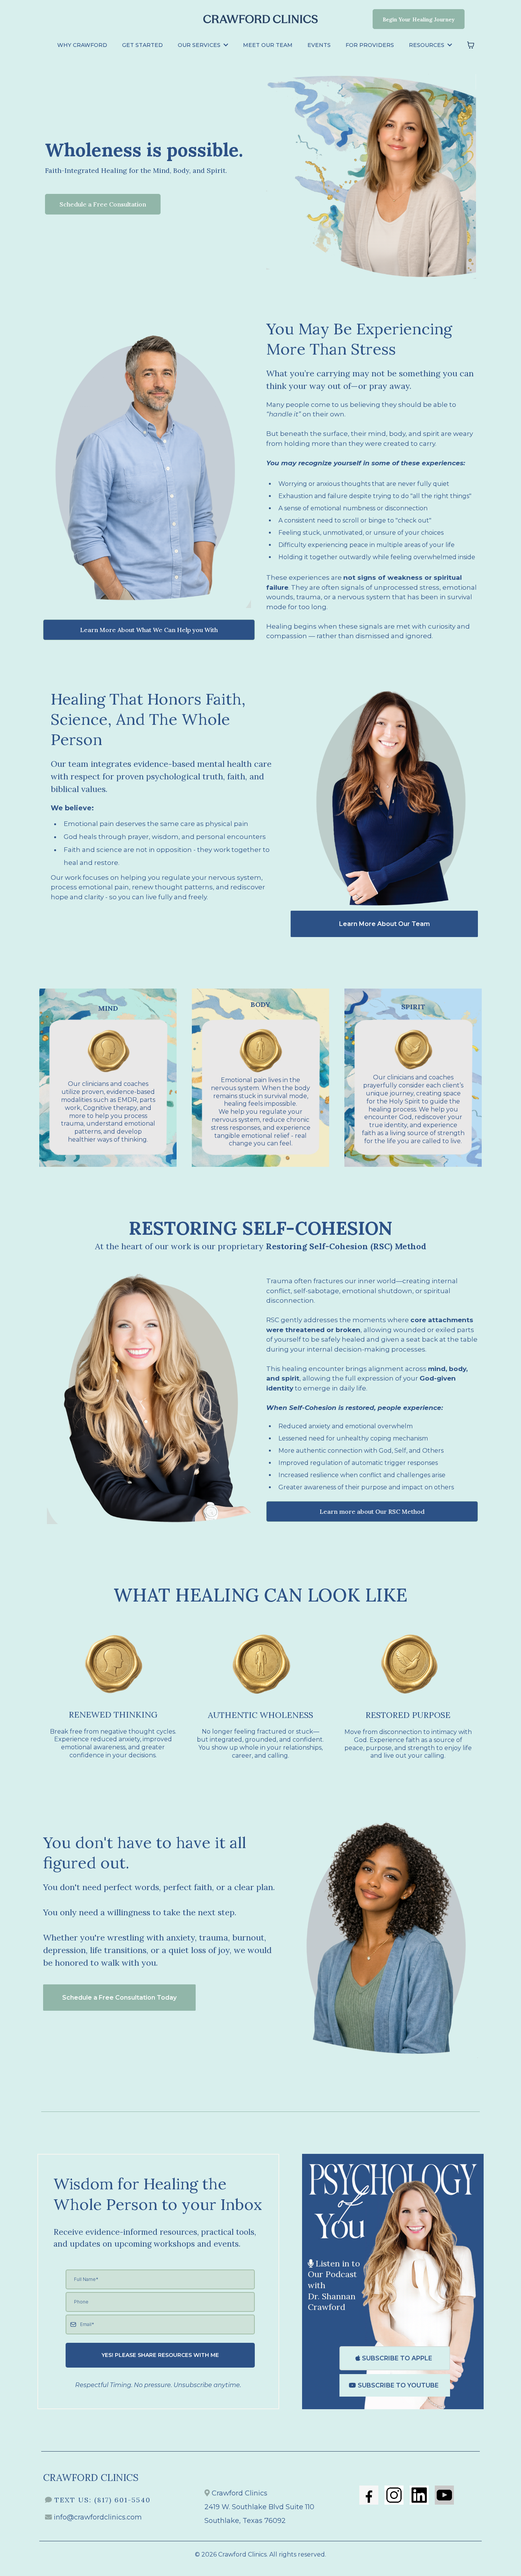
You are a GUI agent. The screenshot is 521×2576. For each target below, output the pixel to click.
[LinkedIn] (419, 2495)
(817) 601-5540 (122, 2500)
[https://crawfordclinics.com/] (260, 19)
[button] (225, 45)
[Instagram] (394, 2495)
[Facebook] (369, 2495)
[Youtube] (444, 2495)
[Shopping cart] (471, 45)
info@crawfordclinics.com (98, 2517)
